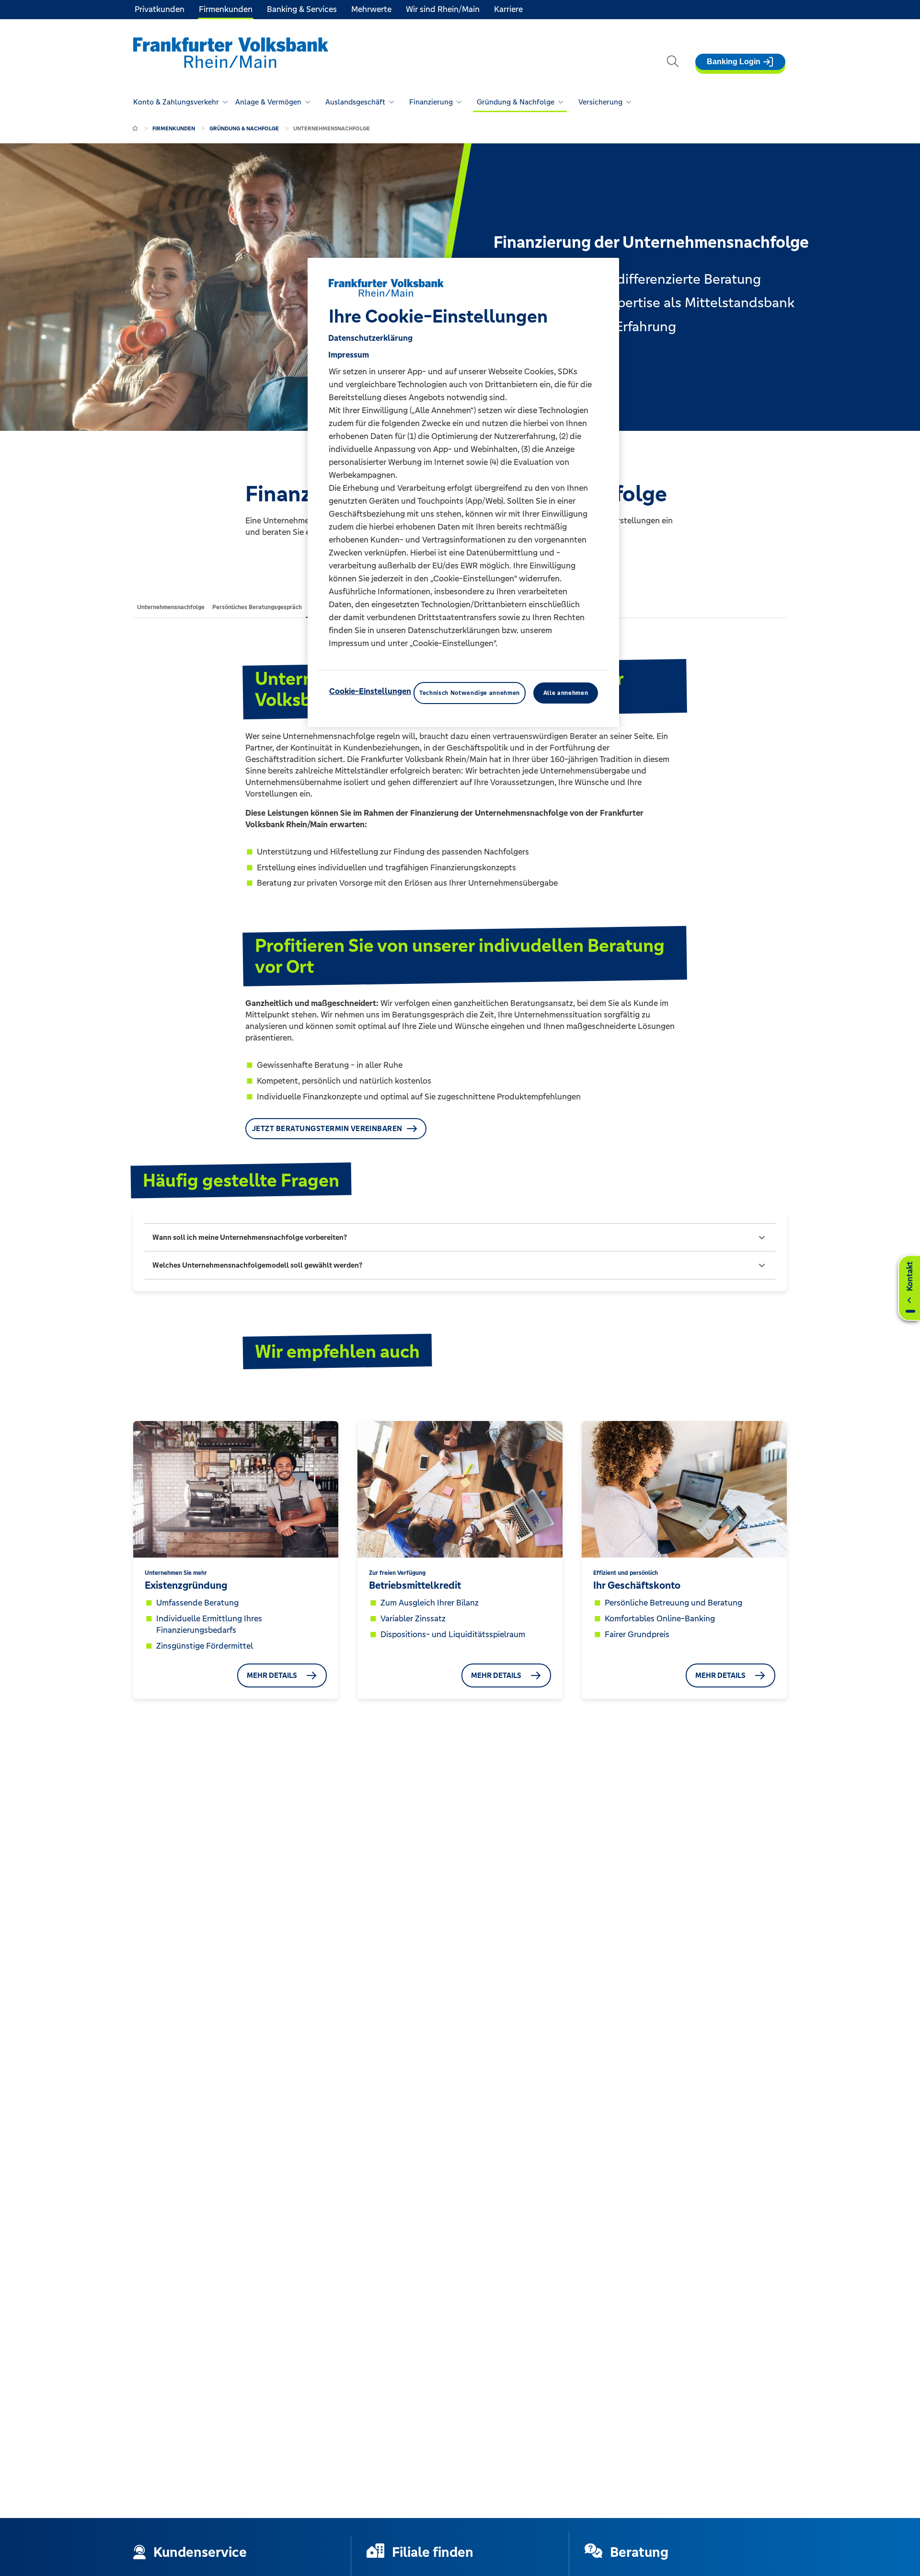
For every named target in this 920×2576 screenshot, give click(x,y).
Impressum (349, 354)
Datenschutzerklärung (370, 337)
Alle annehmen (566, 693)
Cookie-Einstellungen (370, 691)
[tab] (171, 607)
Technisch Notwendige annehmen (470, 693)
